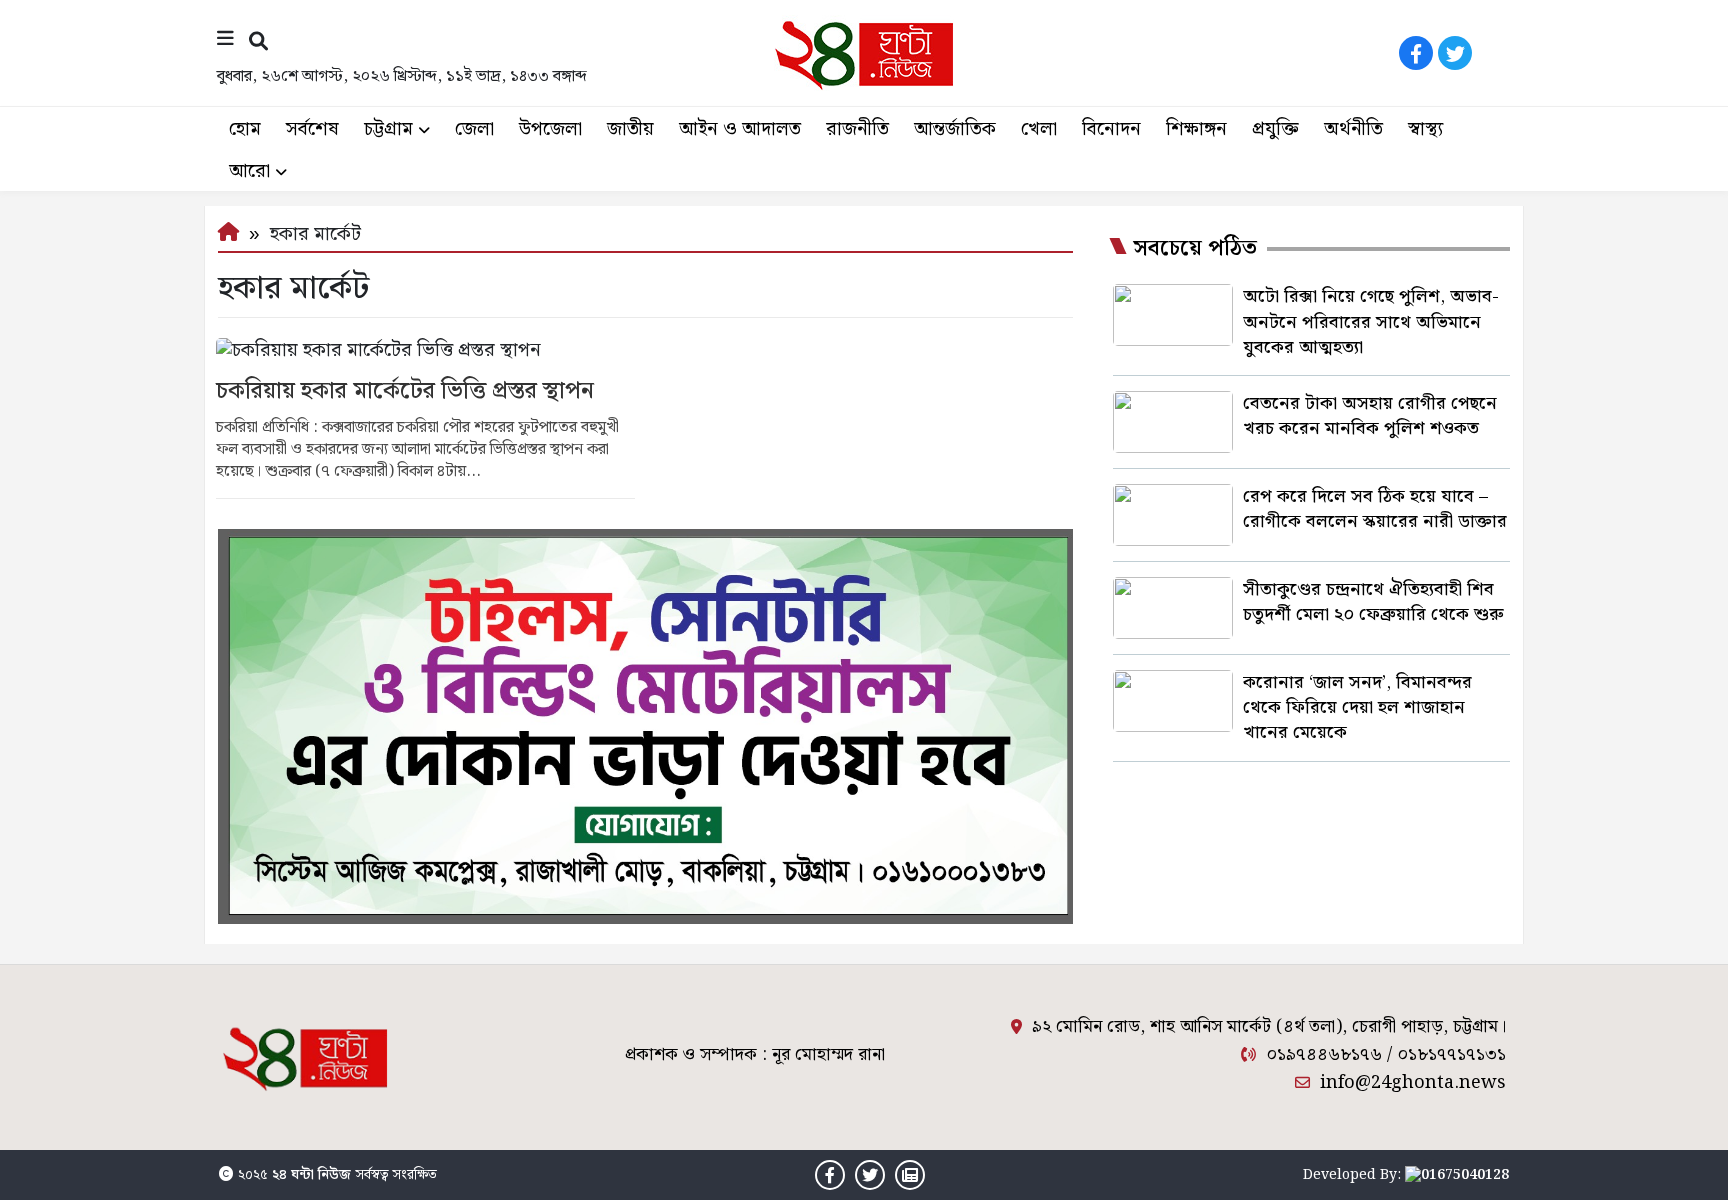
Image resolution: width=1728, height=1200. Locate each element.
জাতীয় (630, 129)
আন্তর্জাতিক (955, 129)
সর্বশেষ (312, 129)
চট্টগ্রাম (388, 129)
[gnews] (1494, 53)
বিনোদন (1111, 129)
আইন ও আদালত (740, 129)
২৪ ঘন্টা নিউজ (311, 1175)
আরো (249, 171)
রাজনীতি (857, 129)
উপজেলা (550, 129)
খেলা (1039, 129)
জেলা (474, 129)
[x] (1455, 53)
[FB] (1416, 53)
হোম (245, 129)
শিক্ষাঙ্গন (1196, 129)
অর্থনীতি (1353, 129)
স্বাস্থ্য (1425, 129)
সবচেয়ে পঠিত (1195, 249)
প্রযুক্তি (1275, 129)
